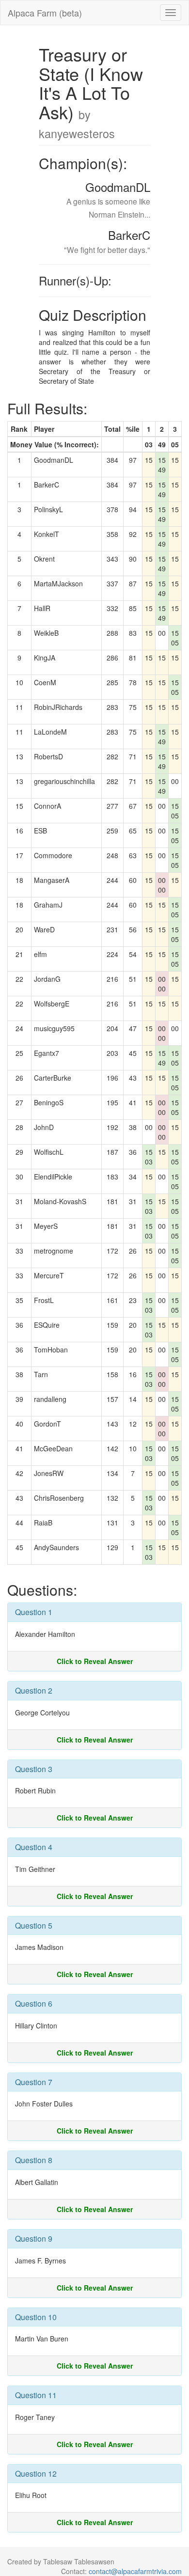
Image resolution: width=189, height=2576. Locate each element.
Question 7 (34, 2082)
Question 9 (34, 2238)
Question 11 (36, 2395)
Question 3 (34, 1769)
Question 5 (34, 1925)
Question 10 (36, 2317)
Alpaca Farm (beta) (45, 13)
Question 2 (34, 1690)
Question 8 (34, 2160)
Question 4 (34, 1847)
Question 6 (34, 2003)
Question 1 (34, 1612)
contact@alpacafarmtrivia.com (135, 2571)
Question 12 (36, 2474)
